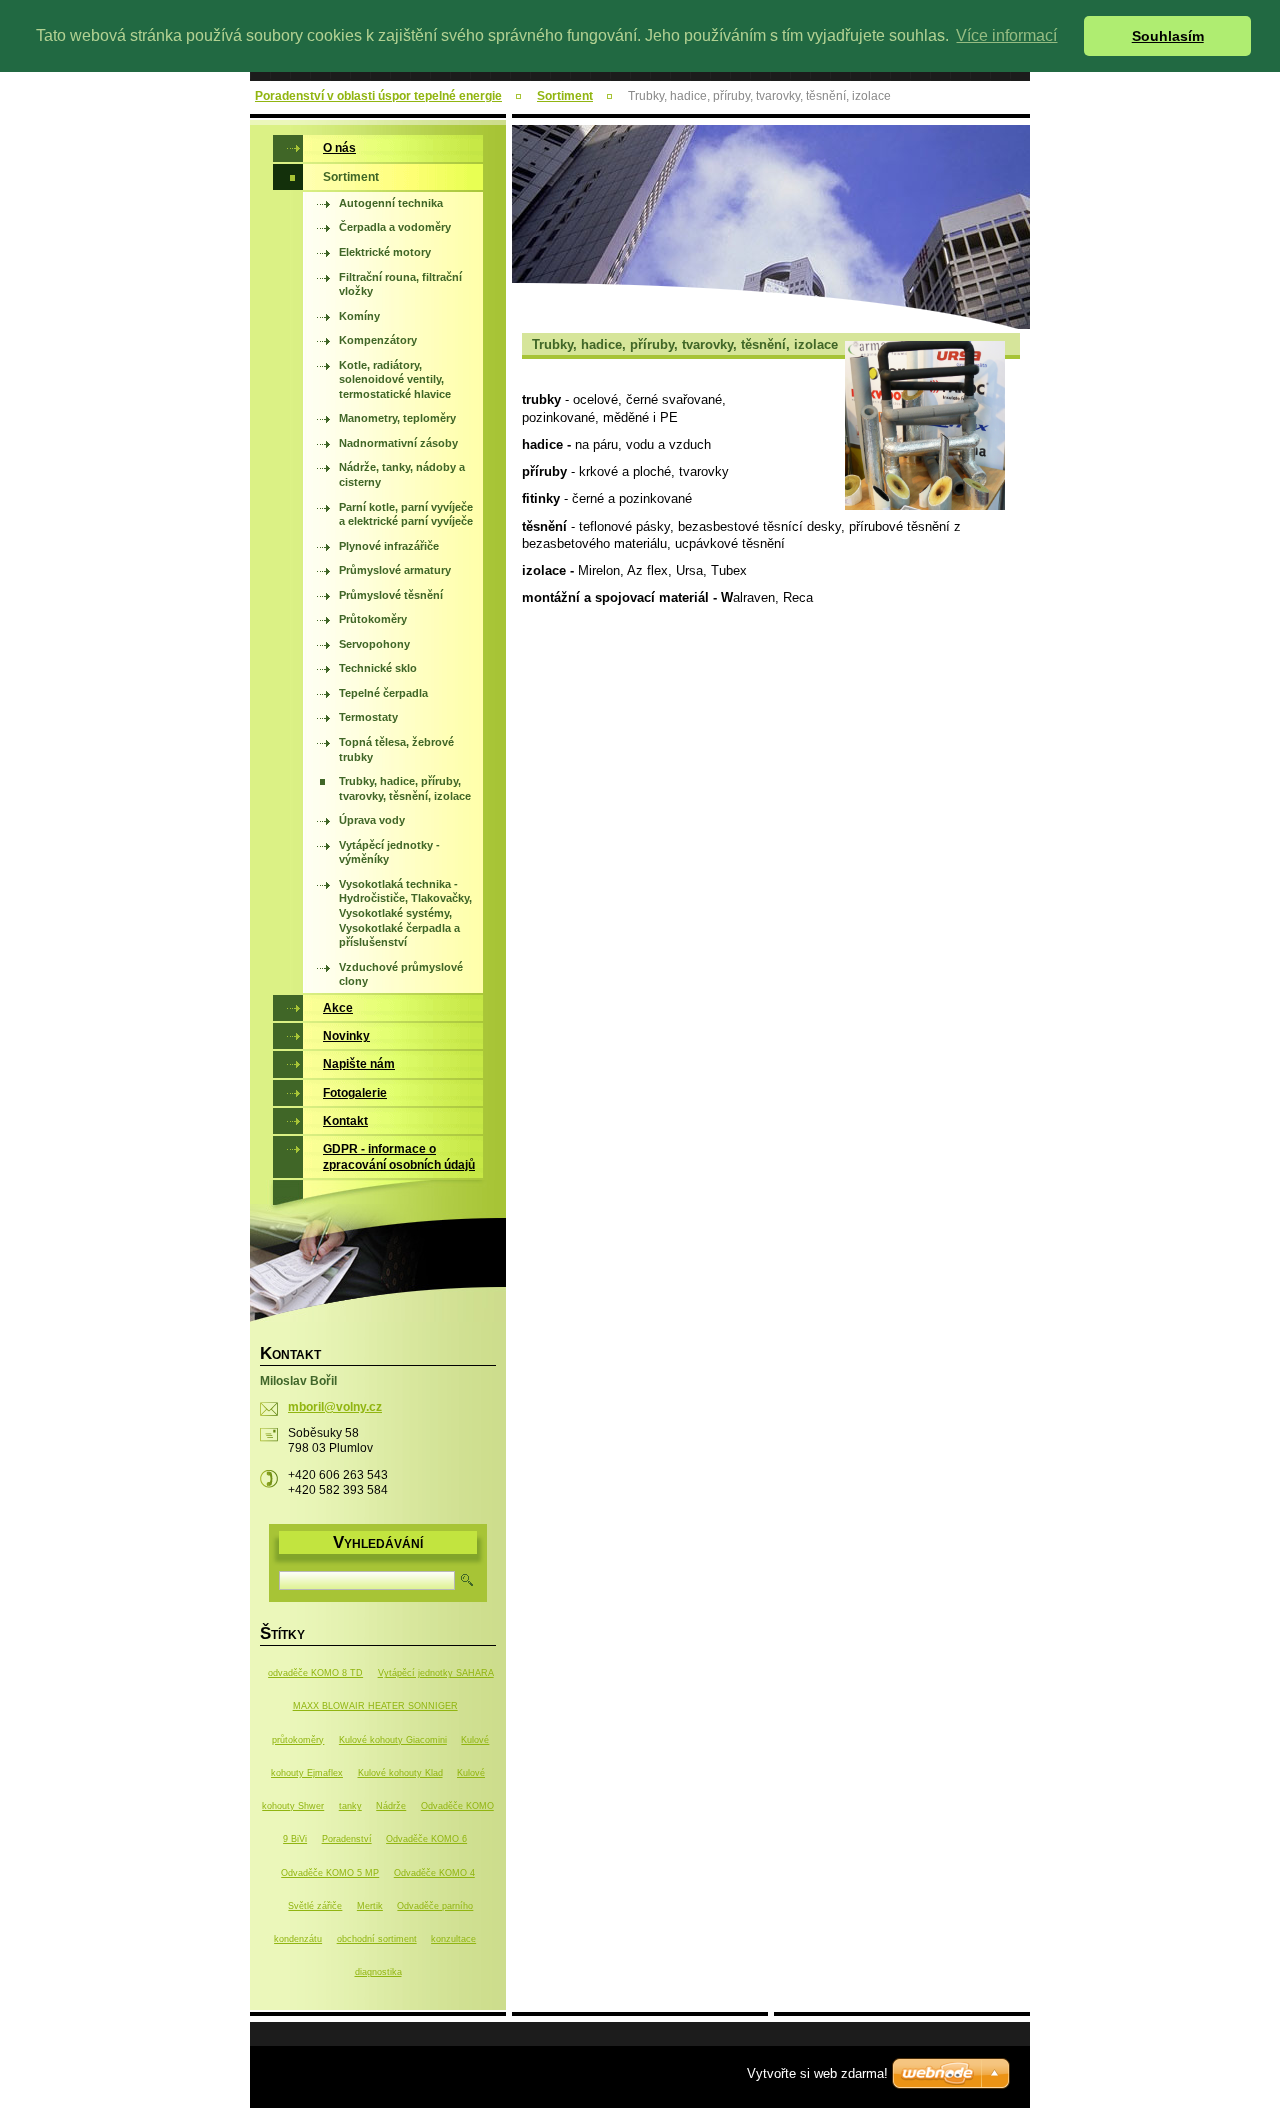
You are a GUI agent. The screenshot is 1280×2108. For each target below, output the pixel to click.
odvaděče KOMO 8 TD (315, 1673)
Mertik (370, 1906)
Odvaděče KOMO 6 (426, 1839)
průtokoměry (298, 1740)
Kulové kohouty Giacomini (393, 1740)
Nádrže (391, 1806)
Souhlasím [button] (1168, 36)
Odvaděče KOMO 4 (434, 1873)
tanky (350, 1806)
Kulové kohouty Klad (400, 1773)
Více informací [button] (1006, 35)
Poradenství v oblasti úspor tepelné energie (378, 96)
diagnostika (378, 1972)
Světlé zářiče (315, 1906)
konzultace (453, 1939)
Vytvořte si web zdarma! (817, 2073)
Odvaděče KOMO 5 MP (330, 1873)
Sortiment (565, 96)
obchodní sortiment (377, 1939)
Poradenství (347, 1839)
